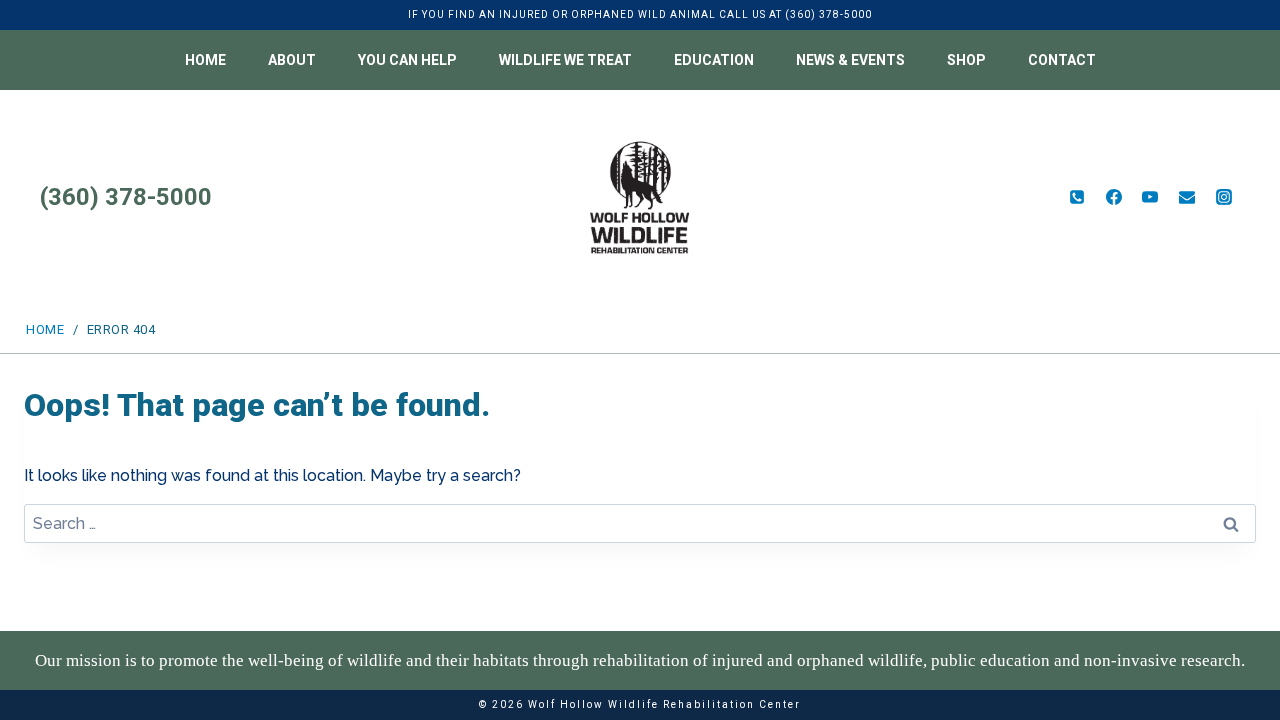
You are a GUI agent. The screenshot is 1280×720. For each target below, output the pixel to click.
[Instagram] (1224, 197)
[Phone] (1077, 197)
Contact (1062, 60)
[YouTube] (1150, 197)
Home (205, 60)
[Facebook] (1114, 197)
